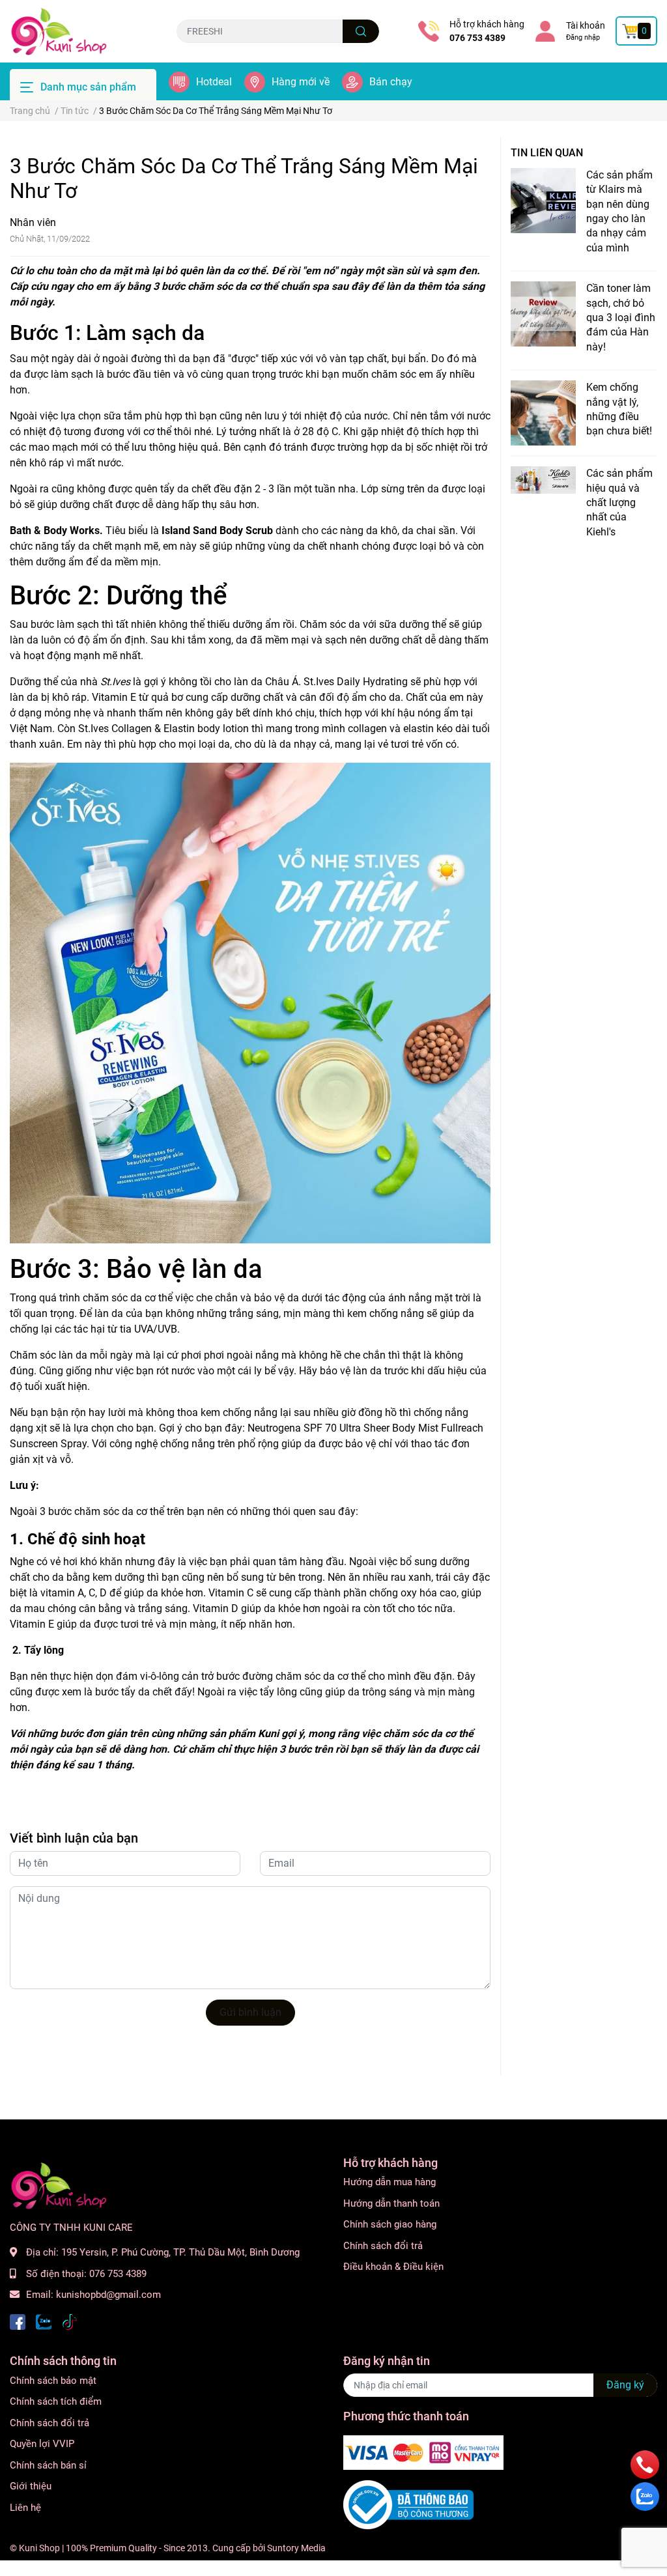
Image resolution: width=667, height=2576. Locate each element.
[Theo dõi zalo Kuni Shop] (44, 2321)
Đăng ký (625, 2385)
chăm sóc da (217, 286)
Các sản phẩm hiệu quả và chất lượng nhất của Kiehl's (619, 502)
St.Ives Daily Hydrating (356, 682)
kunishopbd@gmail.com (108, 2295)
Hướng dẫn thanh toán (391, 2203)
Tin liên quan (547, 153)
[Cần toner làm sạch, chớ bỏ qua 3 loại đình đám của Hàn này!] (543, 314)
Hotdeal (214, 82)
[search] (361, 31)
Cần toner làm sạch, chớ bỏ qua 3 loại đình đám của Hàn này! (621, 318)
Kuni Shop (39, 2548)
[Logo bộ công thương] (408, 2504)
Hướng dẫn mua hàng (390, 2182)
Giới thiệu (31, 2486)
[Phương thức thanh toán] (423, 2452)
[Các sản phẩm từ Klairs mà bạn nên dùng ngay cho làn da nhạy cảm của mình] (543, 201)
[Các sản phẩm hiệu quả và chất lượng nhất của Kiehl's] (543, 480)
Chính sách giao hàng (390, 2224)
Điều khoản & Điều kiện (393, 2267)
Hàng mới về (301, 82)
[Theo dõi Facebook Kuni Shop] (18, 2321)
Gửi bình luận (250, 2012)
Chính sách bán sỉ (48, 2465)
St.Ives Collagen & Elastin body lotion (163, 729)
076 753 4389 (477, 38)
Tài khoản (586, 25)
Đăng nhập (583, 37)
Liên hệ (25, 2508)
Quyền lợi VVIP (42, 2444)
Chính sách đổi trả (383, 2246)
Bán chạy (391, 82)
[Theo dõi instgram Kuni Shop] (70, 2321)
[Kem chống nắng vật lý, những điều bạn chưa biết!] (543, 413)
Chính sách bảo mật (53, 2381)
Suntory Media (296, 2548)
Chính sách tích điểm (56, 2401)
